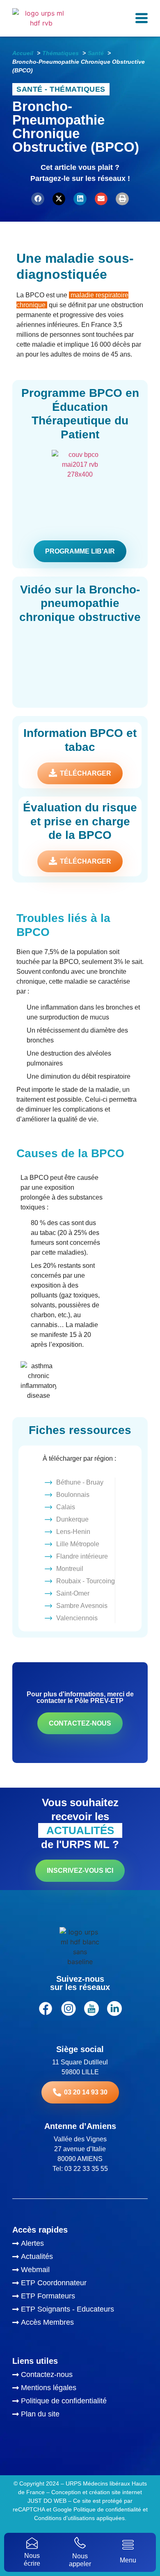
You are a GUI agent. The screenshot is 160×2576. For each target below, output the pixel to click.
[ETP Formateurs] (80, 2297)
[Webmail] (80, 2271)
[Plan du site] (80, 2415)
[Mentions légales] (80, 2389)
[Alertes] (80, 2245)
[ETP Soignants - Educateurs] (80, 2310)
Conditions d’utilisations (64, 2518)
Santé (30, 89)
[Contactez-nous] (80, 2376)
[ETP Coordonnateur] (80, 2284)
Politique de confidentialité (107, 2509)
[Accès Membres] (80, 2323)
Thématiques (78, 89)
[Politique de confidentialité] (80, 2402)
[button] (38, 199)
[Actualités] (80, 2258)
